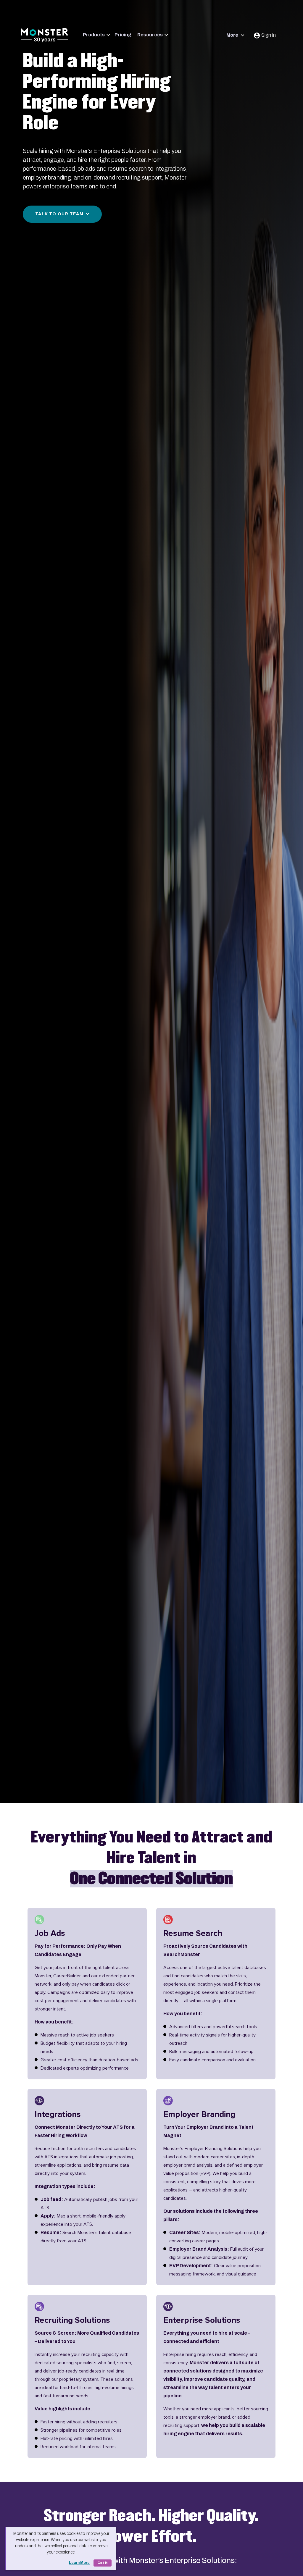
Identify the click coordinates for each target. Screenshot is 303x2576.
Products (94, 35)
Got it (103, 2563)
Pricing (123, 35)
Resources (150, 35)
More (233, 35)
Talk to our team (59, 214)
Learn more (79, 2563)
